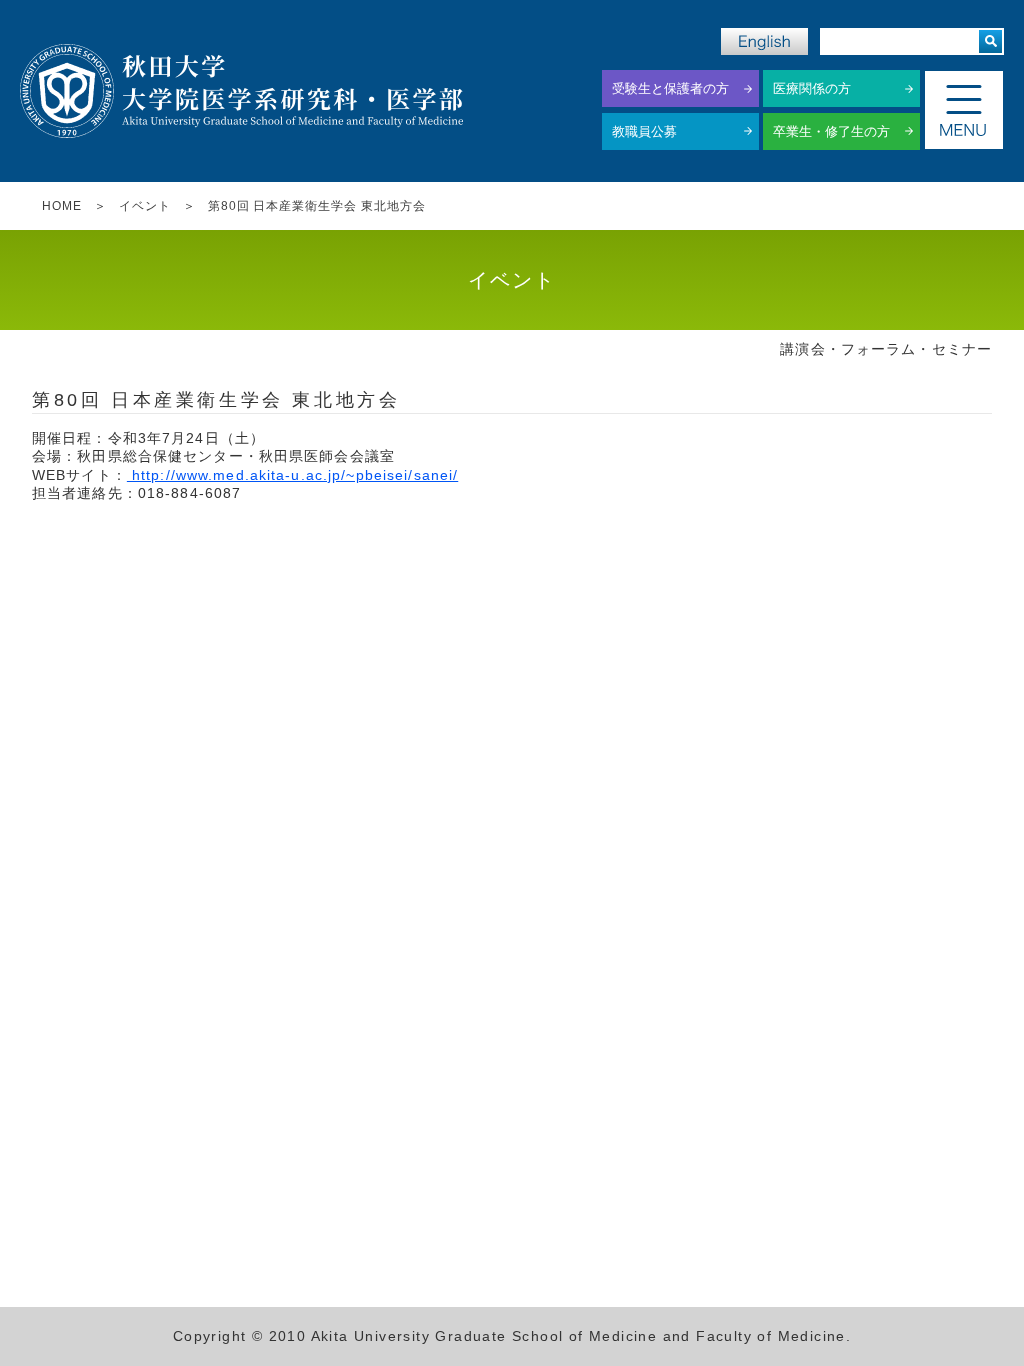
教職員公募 (644, 131)
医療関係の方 (812, 88)
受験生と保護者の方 (670, 88)
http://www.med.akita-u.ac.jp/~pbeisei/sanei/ (292, 475)
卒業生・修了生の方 (831, 131)
